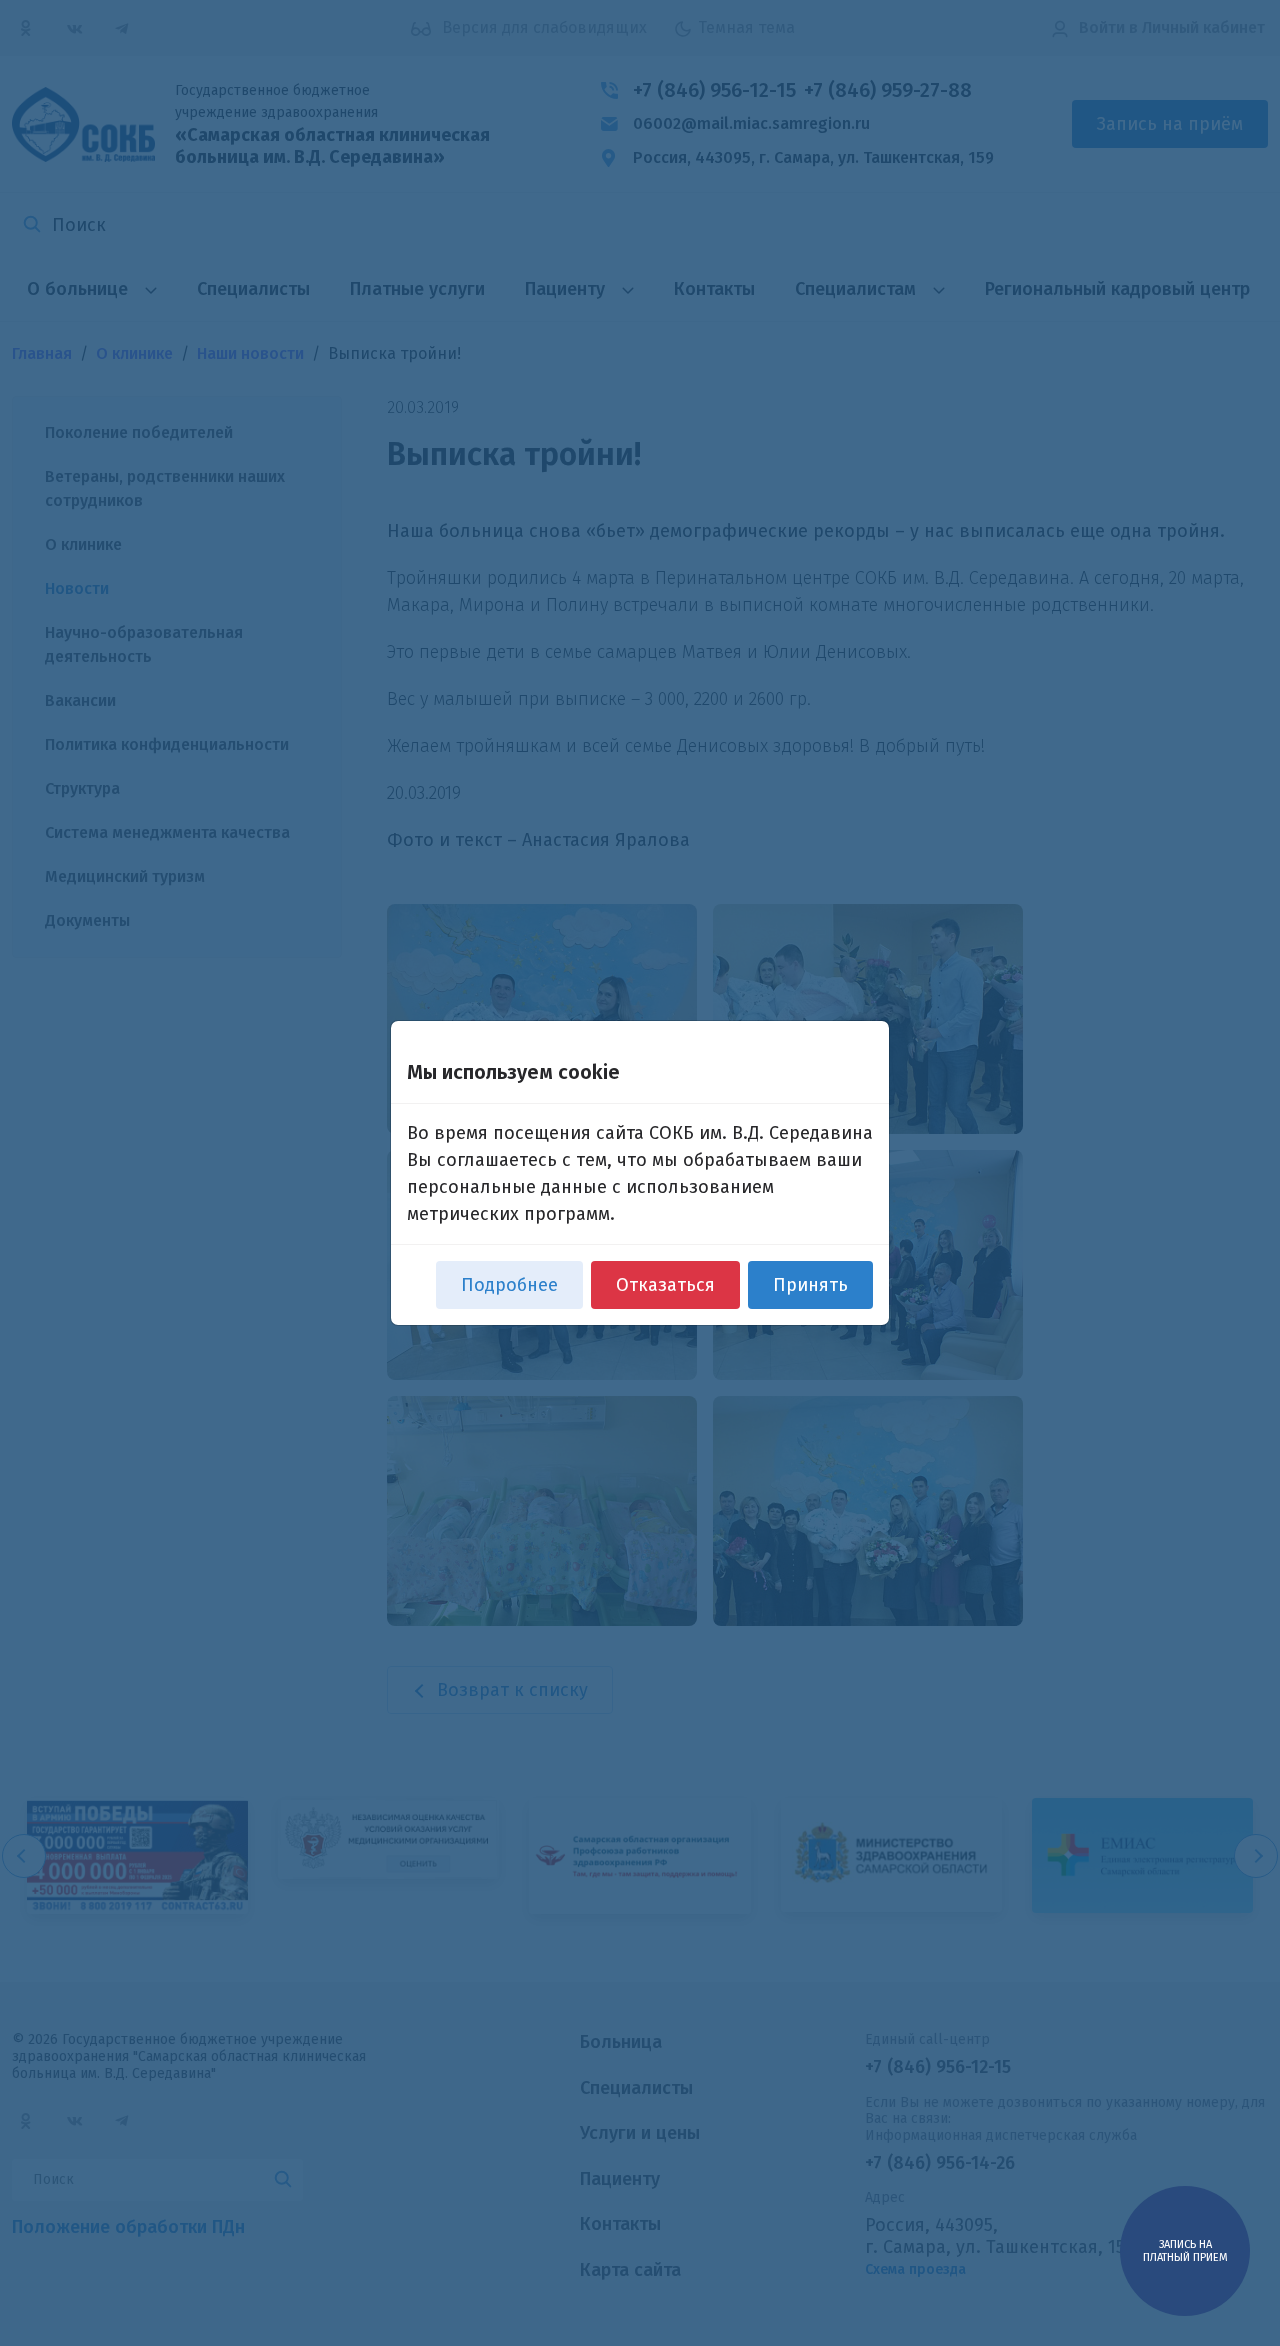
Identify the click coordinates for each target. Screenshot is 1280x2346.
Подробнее (509, 1285)
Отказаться (665, 1285)
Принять (810, 1285)
